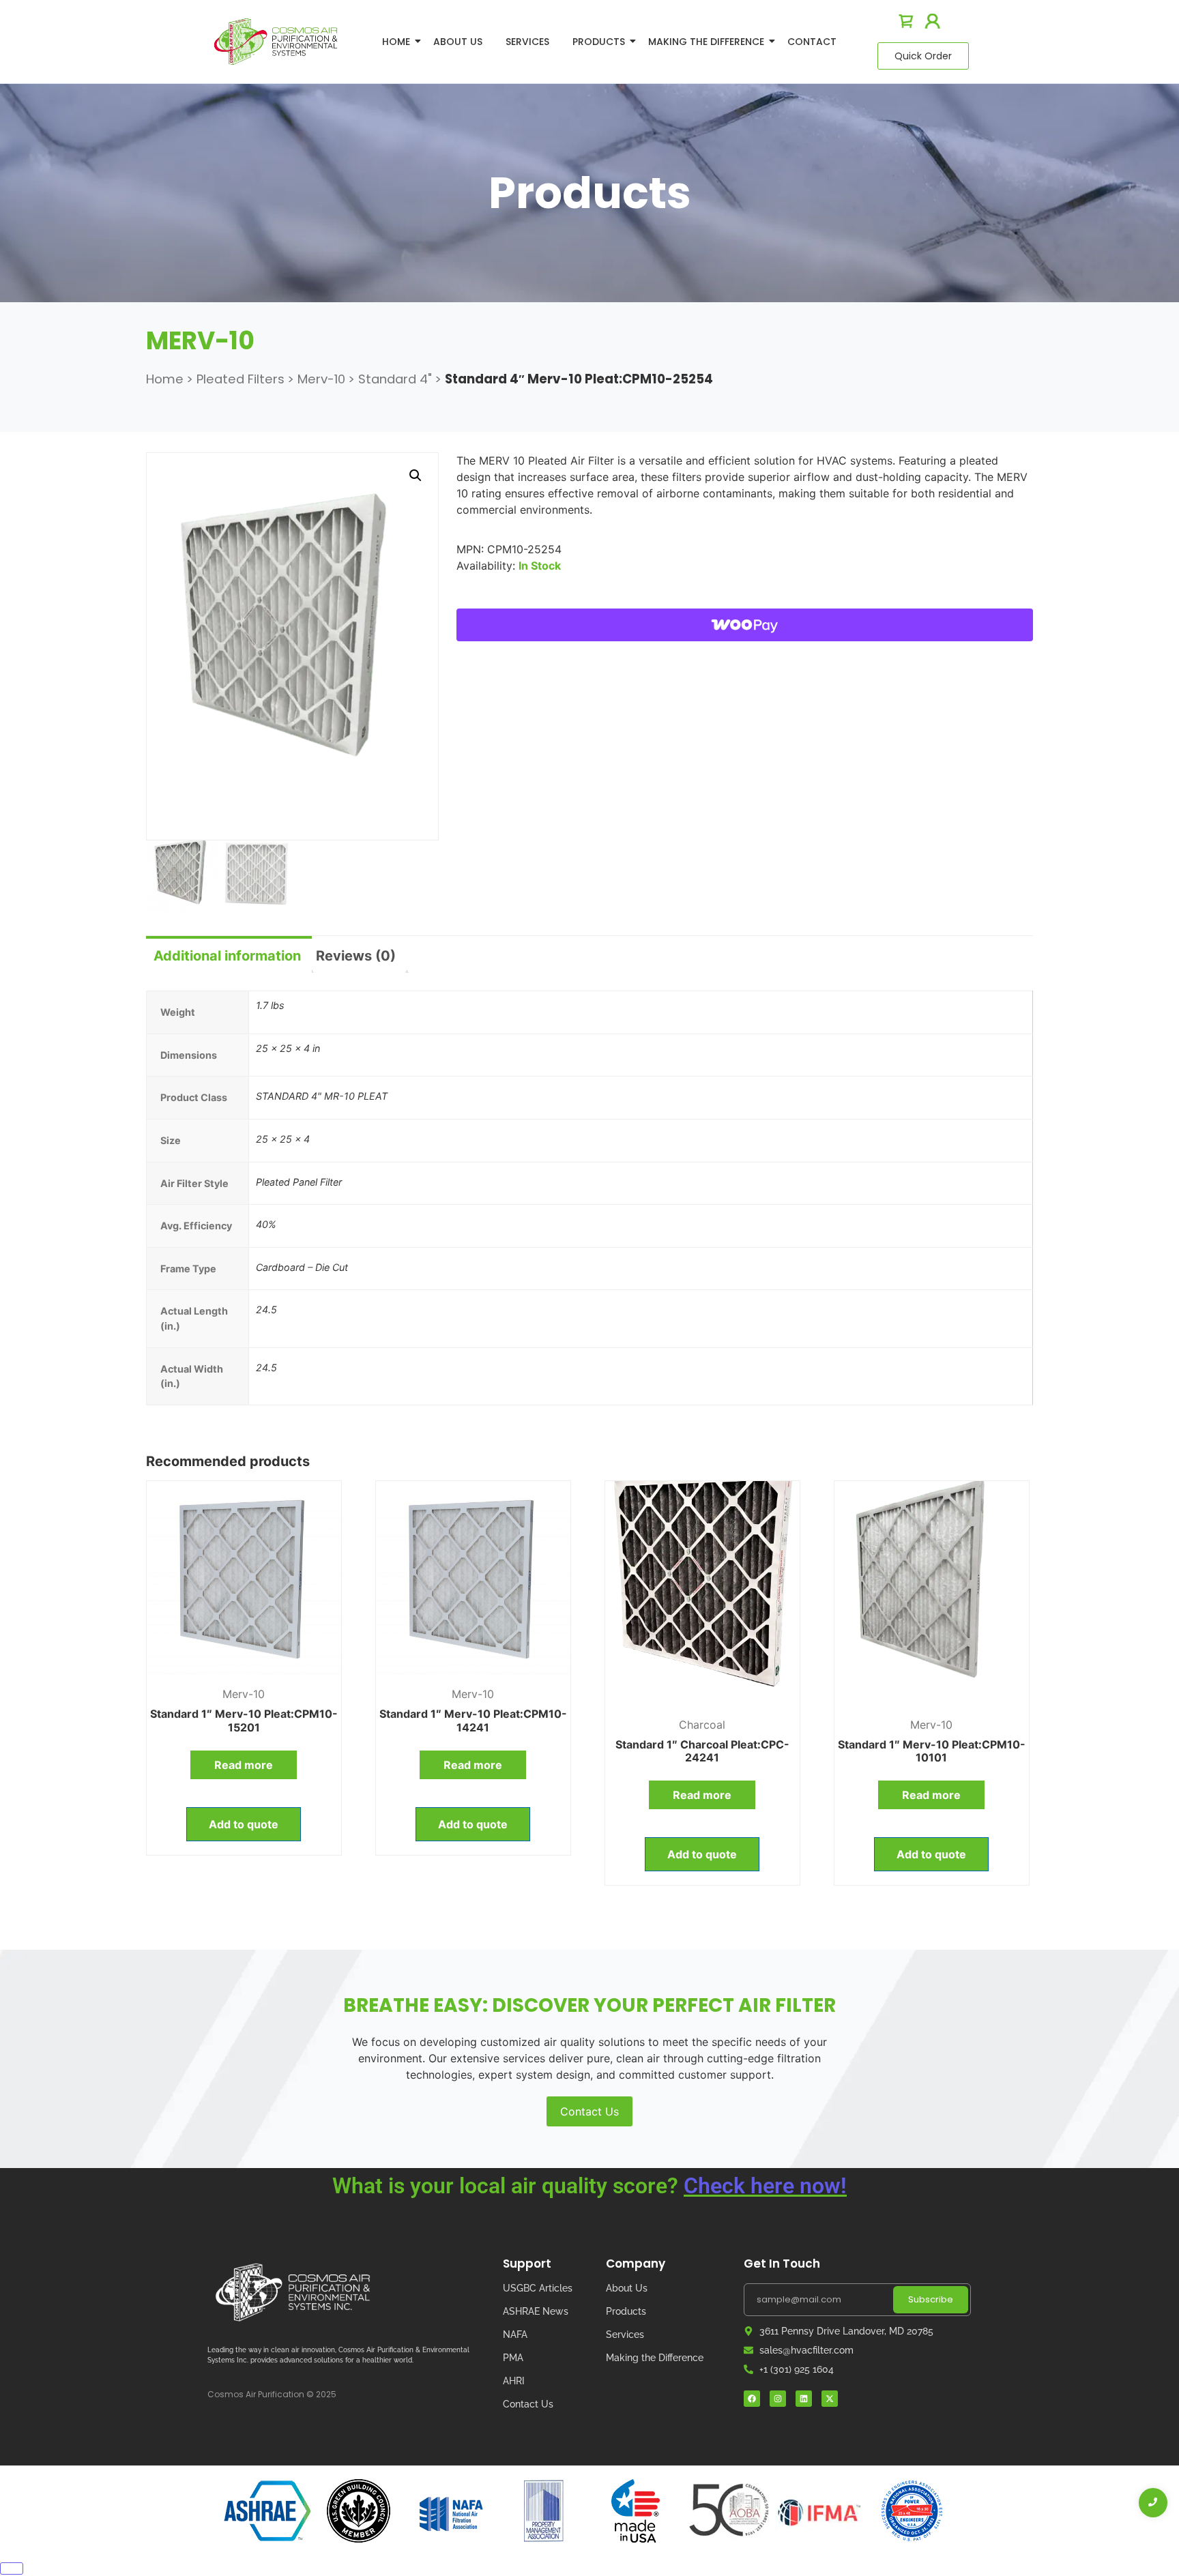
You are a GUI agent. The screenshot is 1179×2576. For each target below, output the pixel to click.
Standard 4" (395, 379)
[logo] (276, 41)
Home (396, 42)
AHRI (514, 2381)
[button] (416, 475)
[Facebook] (752, 2399)
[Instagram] (778, 2399)
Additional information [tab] (227, 956)
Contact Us (589, 2111)
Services (527, 42)
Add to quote (244, 1824)
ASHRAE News (536, 2311)
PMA (513, 2358)
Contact (812, 42)
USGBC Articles (538, 2288)
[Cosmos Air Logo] (293, 2293)
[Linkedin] (804, 2399)
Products (599, 42)
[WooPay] (745, 625)
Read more (244, 1765)
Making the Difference (655, 2358)
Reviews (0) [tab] (356, 956)
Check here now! (765, 2186)
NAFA (515, 2334)
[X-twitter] (830, 2399)
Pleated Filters (241, 379)
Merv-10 (321, 379)
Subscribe (931, 2299)
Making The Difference (706, 42)
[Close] (12, 2568)
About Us (458, 42)
